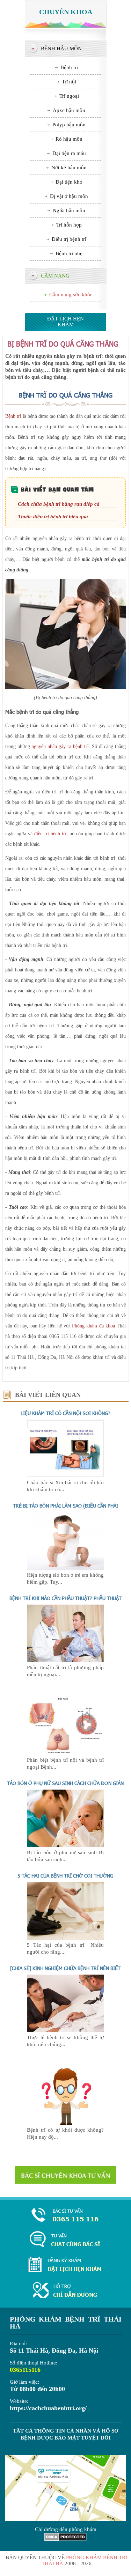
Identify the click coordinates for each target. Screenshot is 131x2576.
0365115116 (25, 2370)
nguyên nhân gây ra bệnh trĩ (60, 746)
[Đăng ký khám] (65, 2265)
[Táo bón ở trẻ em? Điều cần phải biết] (65, 1568)
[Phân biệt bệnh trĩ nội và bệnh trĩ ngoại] (65, 1753)
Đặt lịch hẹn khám (65, 322)
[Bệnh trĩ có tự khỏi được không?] (65, 2123)
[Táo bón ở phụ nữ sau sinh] (65, 1845)
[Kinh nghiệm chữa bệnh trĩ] (65, 2030)
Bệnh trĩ (13, 416)
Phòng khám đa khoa (93, 1326)
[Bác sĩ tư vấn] (65, 2175)
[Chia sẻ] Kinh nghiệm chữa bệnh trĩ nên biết (65, 1968)
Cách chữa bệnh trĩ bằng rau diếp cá (59, 504)
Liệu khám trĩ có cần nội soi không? (65, 1413)
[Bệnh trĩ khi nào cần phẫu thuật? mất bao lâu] (65, 1660)
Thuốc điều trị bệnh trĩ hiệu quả (53, 517)
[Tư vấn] (65, 2240)
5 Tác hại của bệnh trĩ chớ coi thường (65, 1876)
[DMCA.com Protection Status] (65, 2539)
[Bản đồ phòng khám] (65, 2291)
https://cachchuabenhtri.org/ (48, 2408)
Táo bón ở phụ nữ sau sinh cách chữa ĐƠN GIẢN (65, 1783)
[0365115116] (65, 2216)
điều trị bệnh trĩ (50, 834)
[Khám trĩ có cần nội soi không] (65, 1475)
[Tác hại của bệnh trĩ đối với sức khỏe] (65, 1938)
